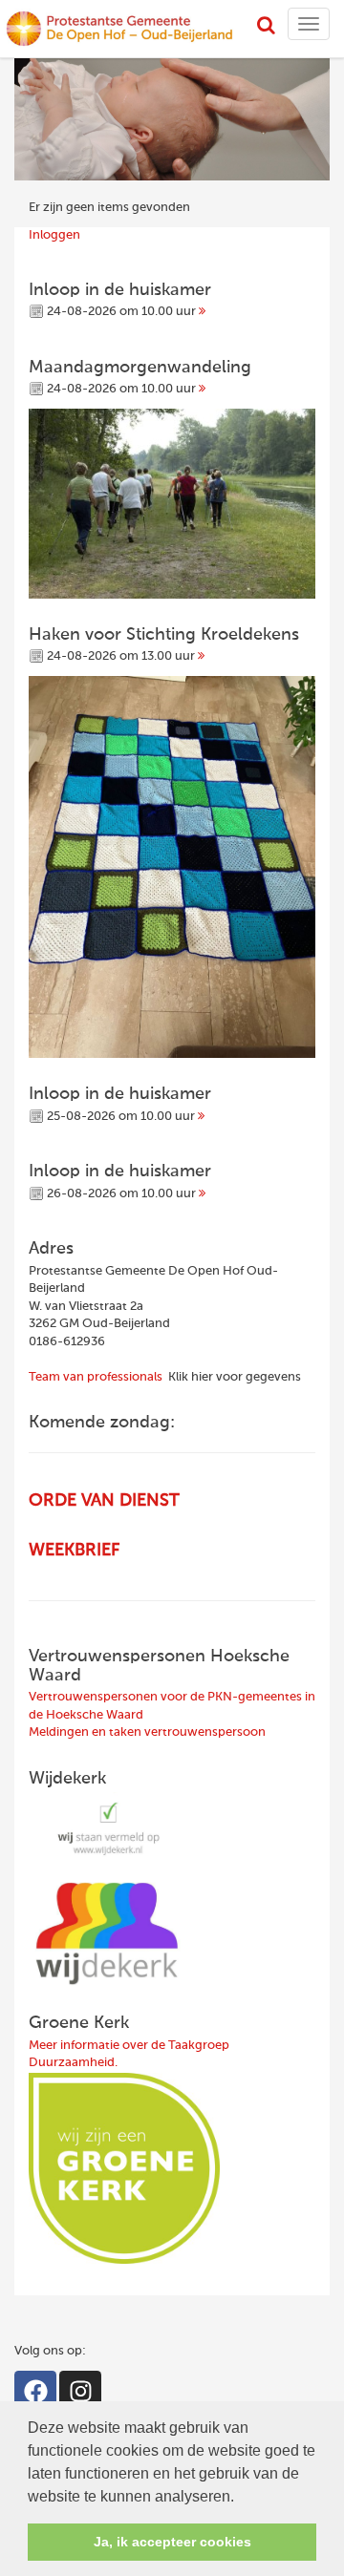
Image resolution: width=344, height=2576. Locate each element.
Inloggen (54, 235)
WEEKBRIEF (74, 1551)
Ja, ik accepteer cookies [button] (172, 2542)
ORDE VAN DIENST (104, 1501)
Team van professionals (96, 1377)
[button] (241, 2498)
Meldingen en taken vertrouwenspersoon (147, 1732)
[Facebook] (35, 2392)
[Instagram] (80, 2392)
